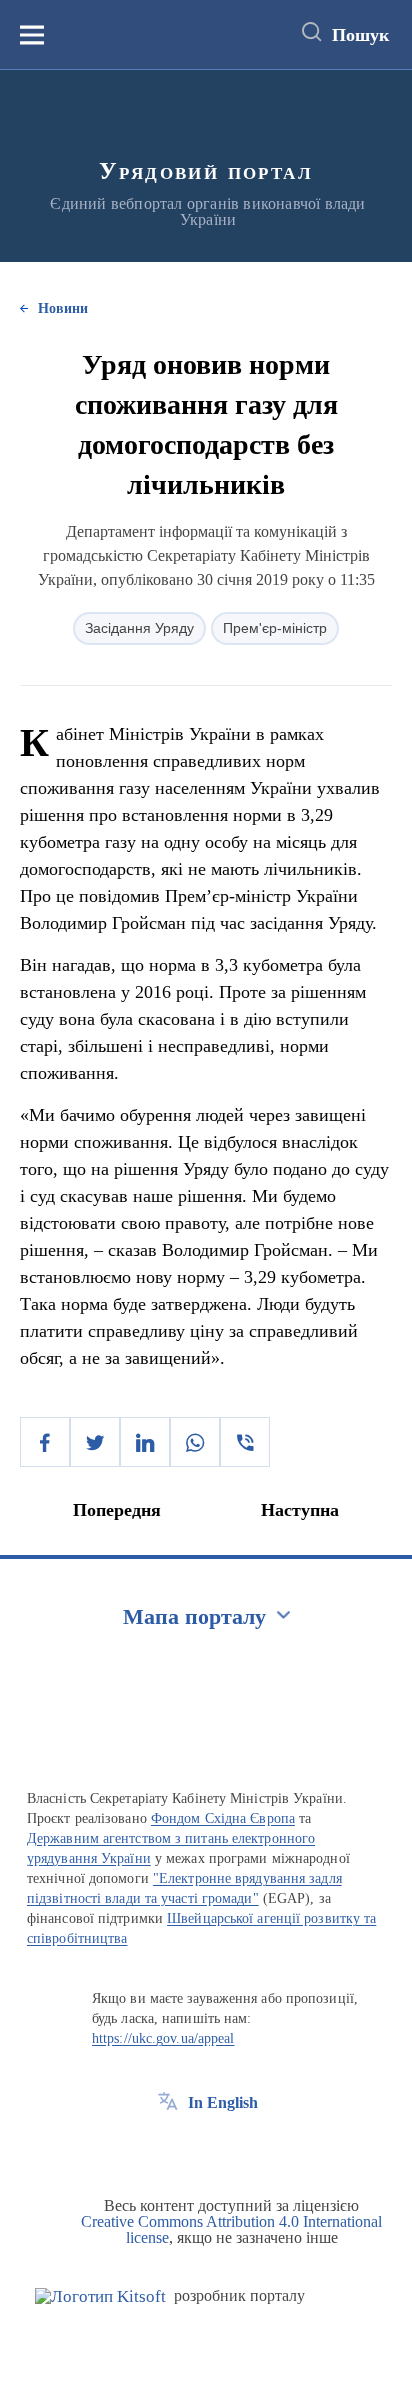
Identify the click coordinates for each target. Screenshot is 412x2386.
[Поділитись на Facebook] (45, 1442)
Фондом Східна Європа (223, 1818)
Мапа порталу (194, 1616)
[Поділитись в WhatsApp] (195, 1442)
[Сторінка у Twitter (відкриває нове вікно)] (205, 2148)
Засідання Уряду (139, 628)
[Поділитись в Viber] (245, 1442)
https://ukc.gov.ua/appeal (163, 2038)
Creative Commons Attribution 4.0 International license (231, 2229)
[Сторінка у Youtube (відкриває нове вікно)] (242, 2148)
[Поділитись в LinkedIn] (145, 1442)
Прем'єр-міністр (275, 628)
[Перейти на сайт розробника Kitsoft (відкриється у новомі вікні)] (100, 2296)
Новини (63, 308)
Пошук (360, 35)
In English (223, 2102)
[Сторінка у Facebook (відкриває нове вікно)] (168, 2148)
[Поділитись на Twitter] (95, 1442)
